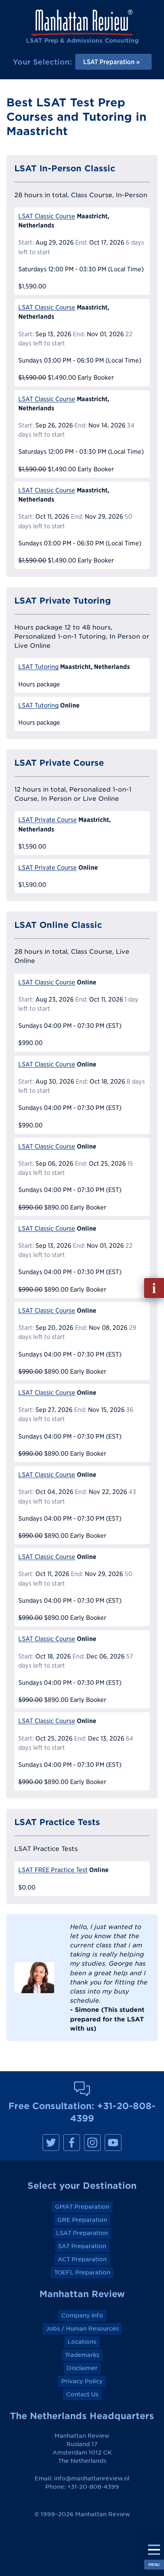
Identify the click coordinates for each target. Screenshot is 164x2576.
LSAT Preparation (82, 2233)
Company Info (82, 2315)
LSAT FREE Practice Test (53, 1870)
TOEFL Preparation (82, 2272)
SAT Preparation (82, 2246)
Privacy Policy (82, 2381)
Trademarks (82, 2355)
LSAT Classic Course (47, 216)
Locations (82, 2342)
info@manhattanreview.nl (92, 2478)
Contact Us (82, 2394)
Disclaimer (82, 2368)
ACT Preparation (82, 2259)
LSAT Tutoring (38, 667)
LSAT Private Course (48, 820)
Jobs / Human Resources (82, 2329)
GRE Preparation (82, 2220)
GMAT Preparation (82, 2207)
